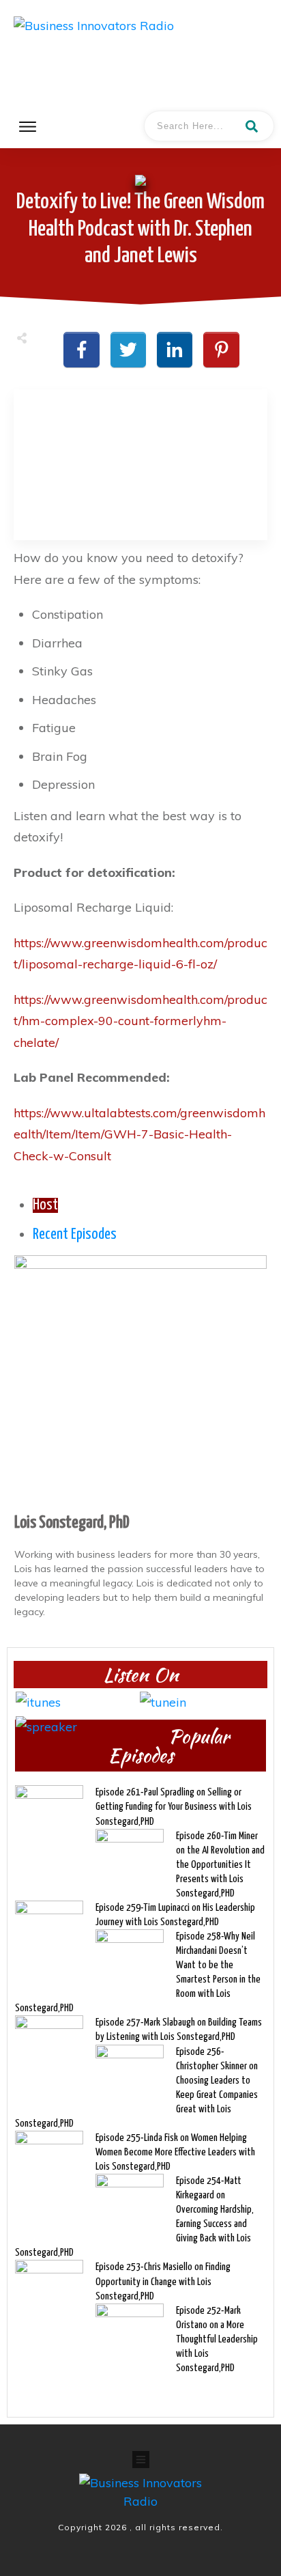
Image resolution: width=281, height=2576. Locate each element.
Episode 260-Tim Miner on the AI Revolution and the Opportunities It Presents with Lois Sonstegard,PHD (220, 1865)
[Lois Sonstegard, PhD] (140, 1381)
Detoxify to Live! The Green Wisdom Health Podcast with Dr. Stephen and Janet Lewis (140, 229)
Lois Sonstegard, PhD (72, 1523)
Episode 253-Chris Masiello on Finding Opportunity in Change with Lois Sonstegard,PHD (163, 2281)
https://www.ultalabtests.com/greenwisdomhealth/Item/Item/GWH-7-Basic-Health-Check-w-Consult (139, 1134)
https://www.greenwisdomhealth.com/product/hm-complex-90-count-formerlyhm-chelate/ (140, 1021)
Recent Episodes (75, 1235)
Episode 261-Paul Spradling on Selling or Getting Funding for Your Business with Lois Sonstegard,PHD (174, 1807)
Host (45, 1205)
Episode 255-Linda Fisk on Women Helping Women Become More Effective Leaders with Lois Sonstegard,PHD (175, 2152)
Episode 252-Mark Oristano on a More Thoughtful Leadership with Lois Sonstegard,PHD (217, 2339)
